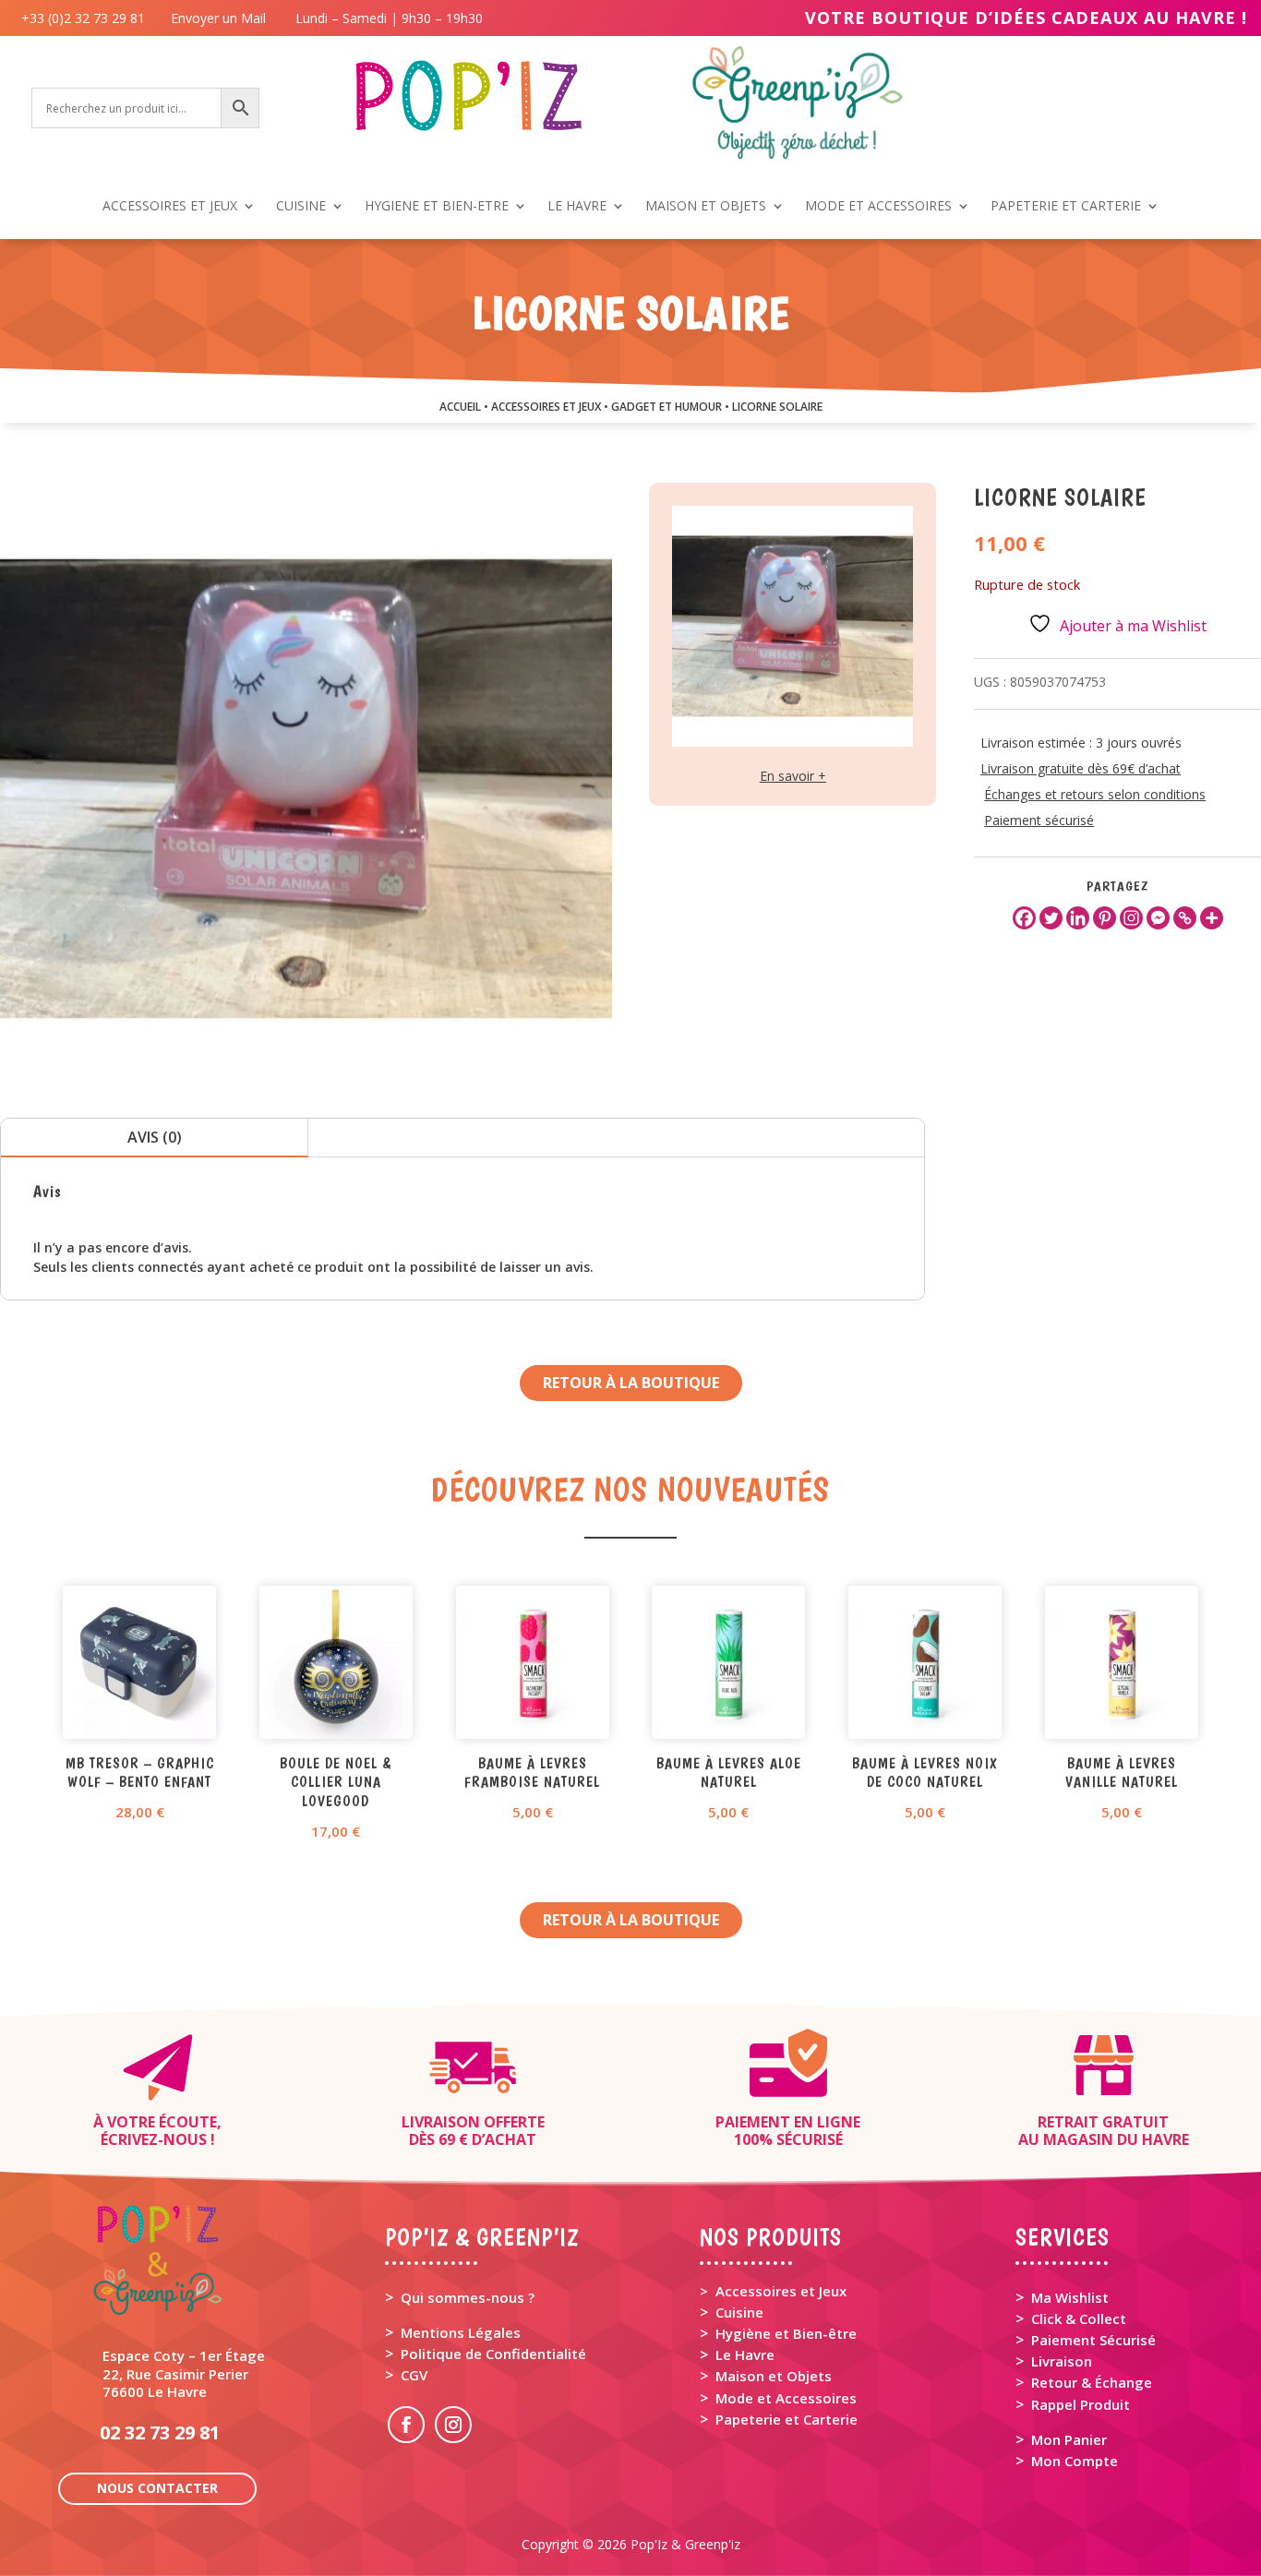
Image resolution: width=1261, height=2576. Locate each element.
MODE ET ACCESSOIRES (878, 207)
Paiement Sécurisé (1093, 2340)
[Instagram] (1131, 918)
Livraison (1062, 2361)
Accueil (460, 407)
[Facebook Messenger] (1158, 918)
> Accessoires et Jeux (773, 2291)
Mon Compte (1075, 2461)
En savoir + (793, 776)
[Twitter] (1051, 918)
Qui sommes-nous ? (468, 2297)
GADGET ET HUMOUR (667, 407)
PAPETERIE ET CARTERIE (1066, 207)
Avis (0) (155, 1137)
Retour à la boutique (631, 1383)
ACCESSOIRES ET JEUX (170, 207)
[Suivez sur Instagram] (453, 2425)
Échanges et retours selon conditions (1095, 794)
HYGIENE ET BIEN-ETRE (437, 207)
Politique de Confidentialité (493, 2354)
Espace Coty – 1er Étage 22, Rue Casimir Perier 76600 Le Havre (184, 2373)
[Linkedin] (1078, 918)
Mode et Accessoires (786, 2398)
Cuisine (739, 2312)
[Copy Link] (1185, 918)
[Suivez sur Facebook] (406, 2425)
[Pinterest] (1105, 918)
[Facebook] (1024, 918)
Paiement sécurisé (1039, 820)
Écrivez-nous (154, 2139)
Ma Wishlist (1070, 2297)
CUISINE (301, 207)
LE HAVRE (577, 207)
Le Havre (745, 2354)
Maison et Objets (774, 2376)
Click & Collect (1079, 2318)
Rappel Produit (1081, 2404)
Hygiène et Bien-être (786, 2333)
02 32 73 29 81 (160, 2432)
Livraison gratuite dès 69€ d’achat (1081, 768)
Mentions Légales (461, 2332)
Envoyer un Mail (216, 18)
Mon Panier (1069, 2439)
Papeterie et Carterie (787, 2419)
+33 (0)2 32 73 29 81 (87, 18)
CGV (414, 2375)
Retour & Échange (1092, 2382)
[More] (1212, 918)
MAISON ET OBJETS (706, 207)
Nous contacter (157, 2488)
